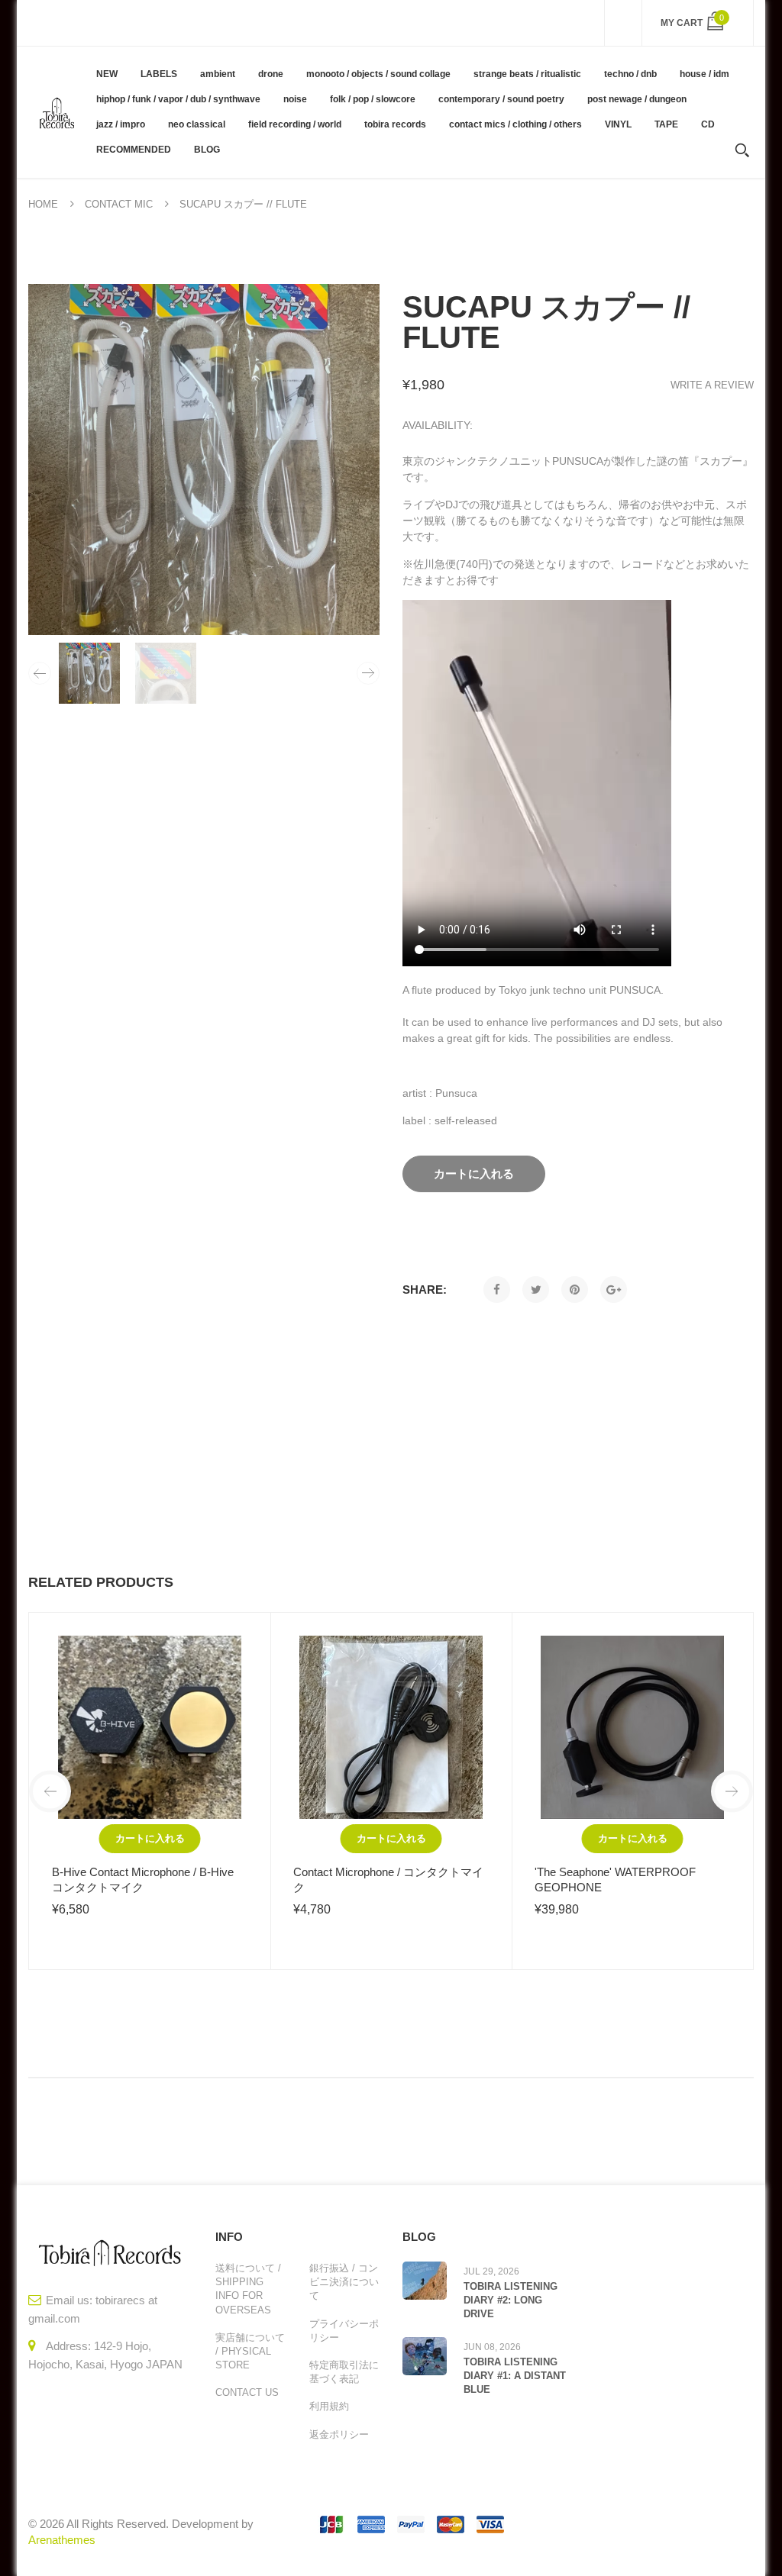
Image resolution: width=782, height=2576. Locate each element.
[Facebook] (497, 1290)
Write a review (712, 385)
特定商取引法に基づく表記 (344, 2372)
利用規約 (329, 2406)
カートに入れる (150, 1838)
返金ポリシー (339, 2434)
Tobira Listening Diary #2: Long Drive (511, 2300)
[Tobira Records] (57, 112)
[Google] (614, 1290)
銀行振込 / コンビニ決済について (344, 2282)
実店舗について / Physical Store (250, 2351)
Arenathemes (62, 2540)
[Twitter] (536, 1290)
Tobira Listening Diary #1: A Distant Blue (515, 2376)
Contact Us (247, 2392)
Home (43, 204)
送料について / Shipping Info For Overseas (248, 2289)
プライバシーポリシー (344, 2331)
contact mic (119, 204)
